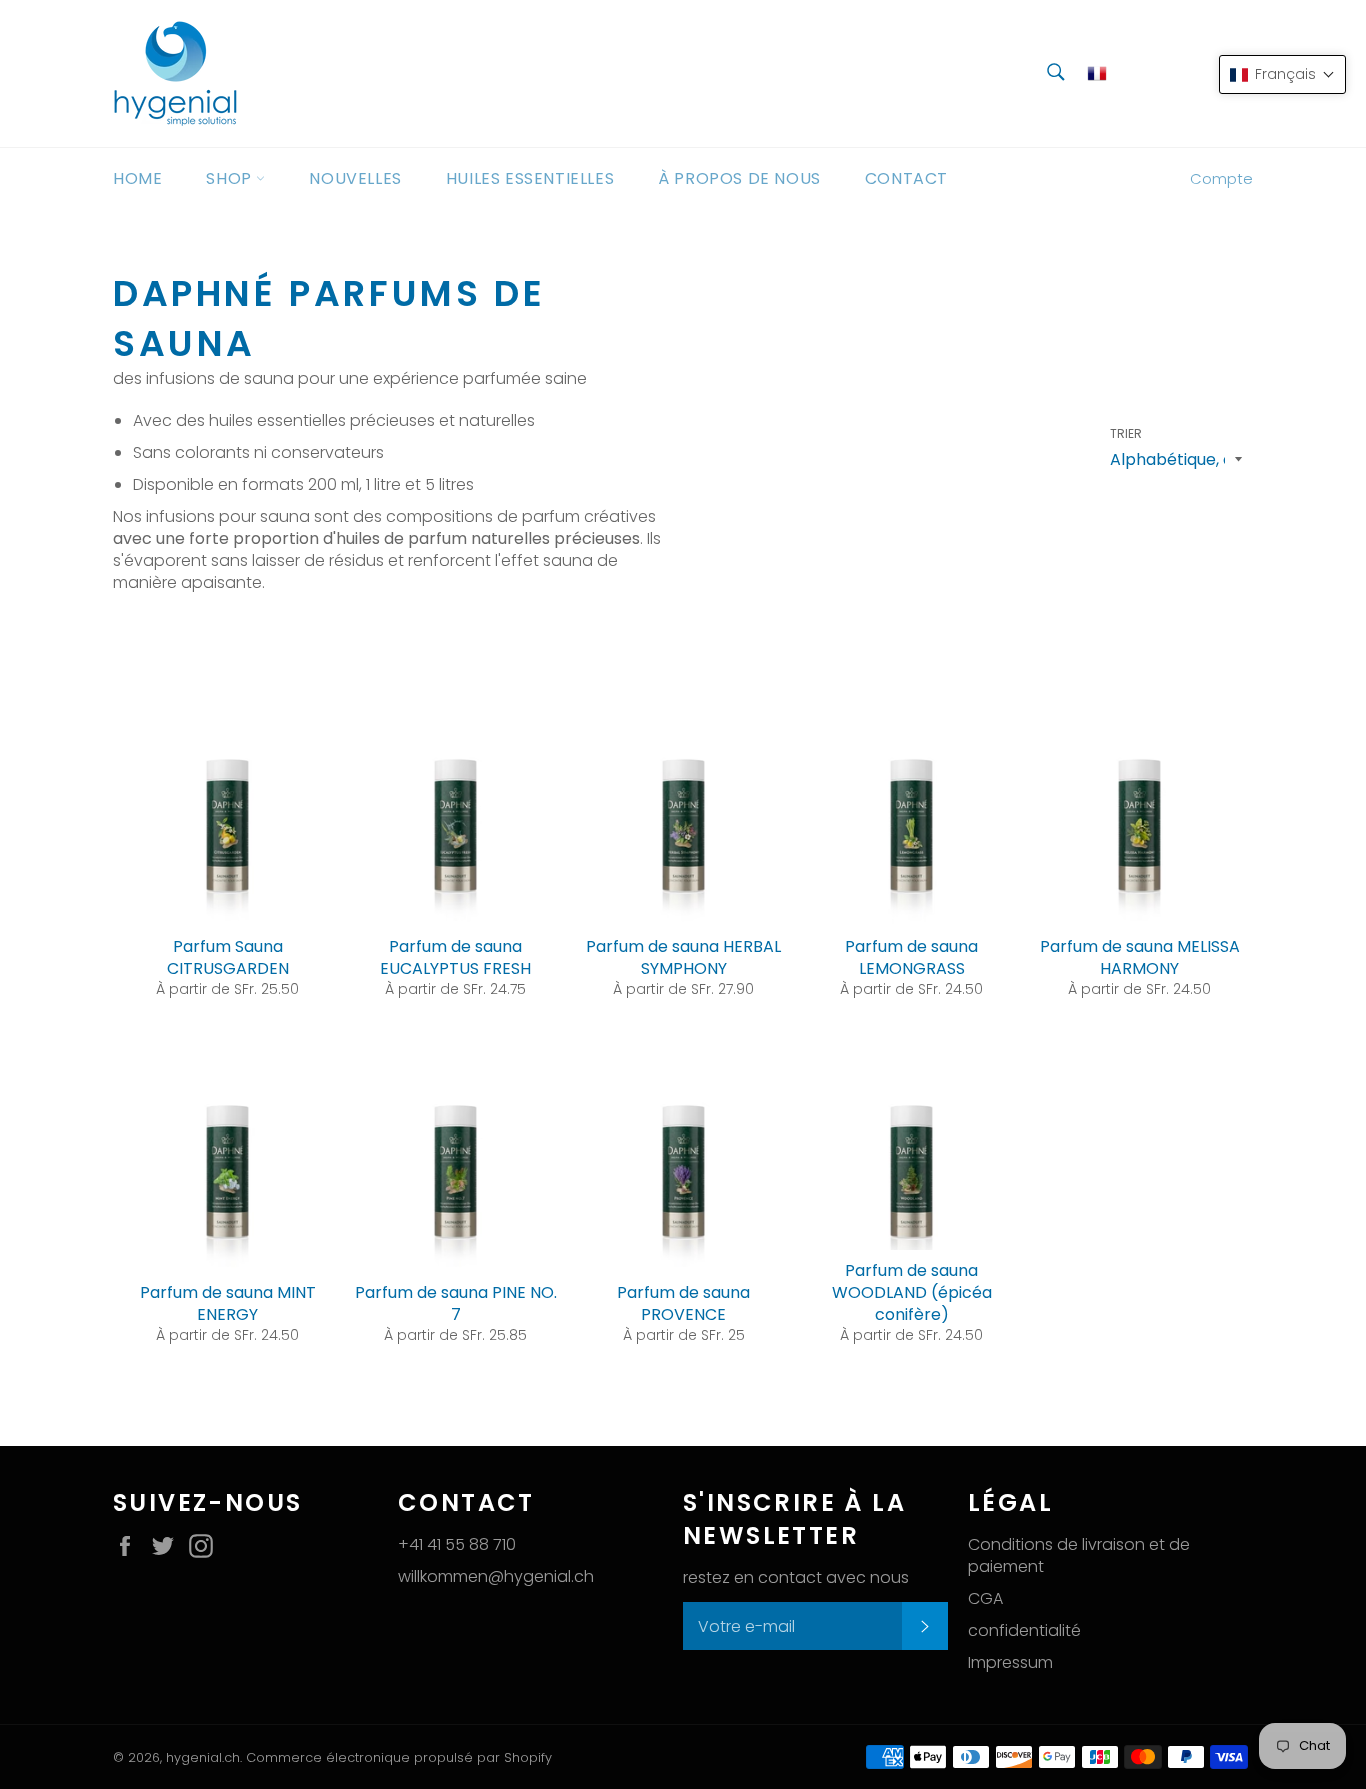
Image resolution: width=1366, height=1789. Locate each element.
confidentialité (1024, 1630)
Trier (1126, 434)
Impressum (1010, 1662)
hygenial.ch (203, 1757)
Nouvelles (355, 178)
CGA (985, 1598)
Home (137, 178)
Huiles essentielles (530, 178)
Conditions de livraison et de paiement (1079, 1555)
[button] (1282, 74)
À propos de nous (739, 178)
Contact (906, 178)
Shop (231, 178)
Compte (1221, 178)
